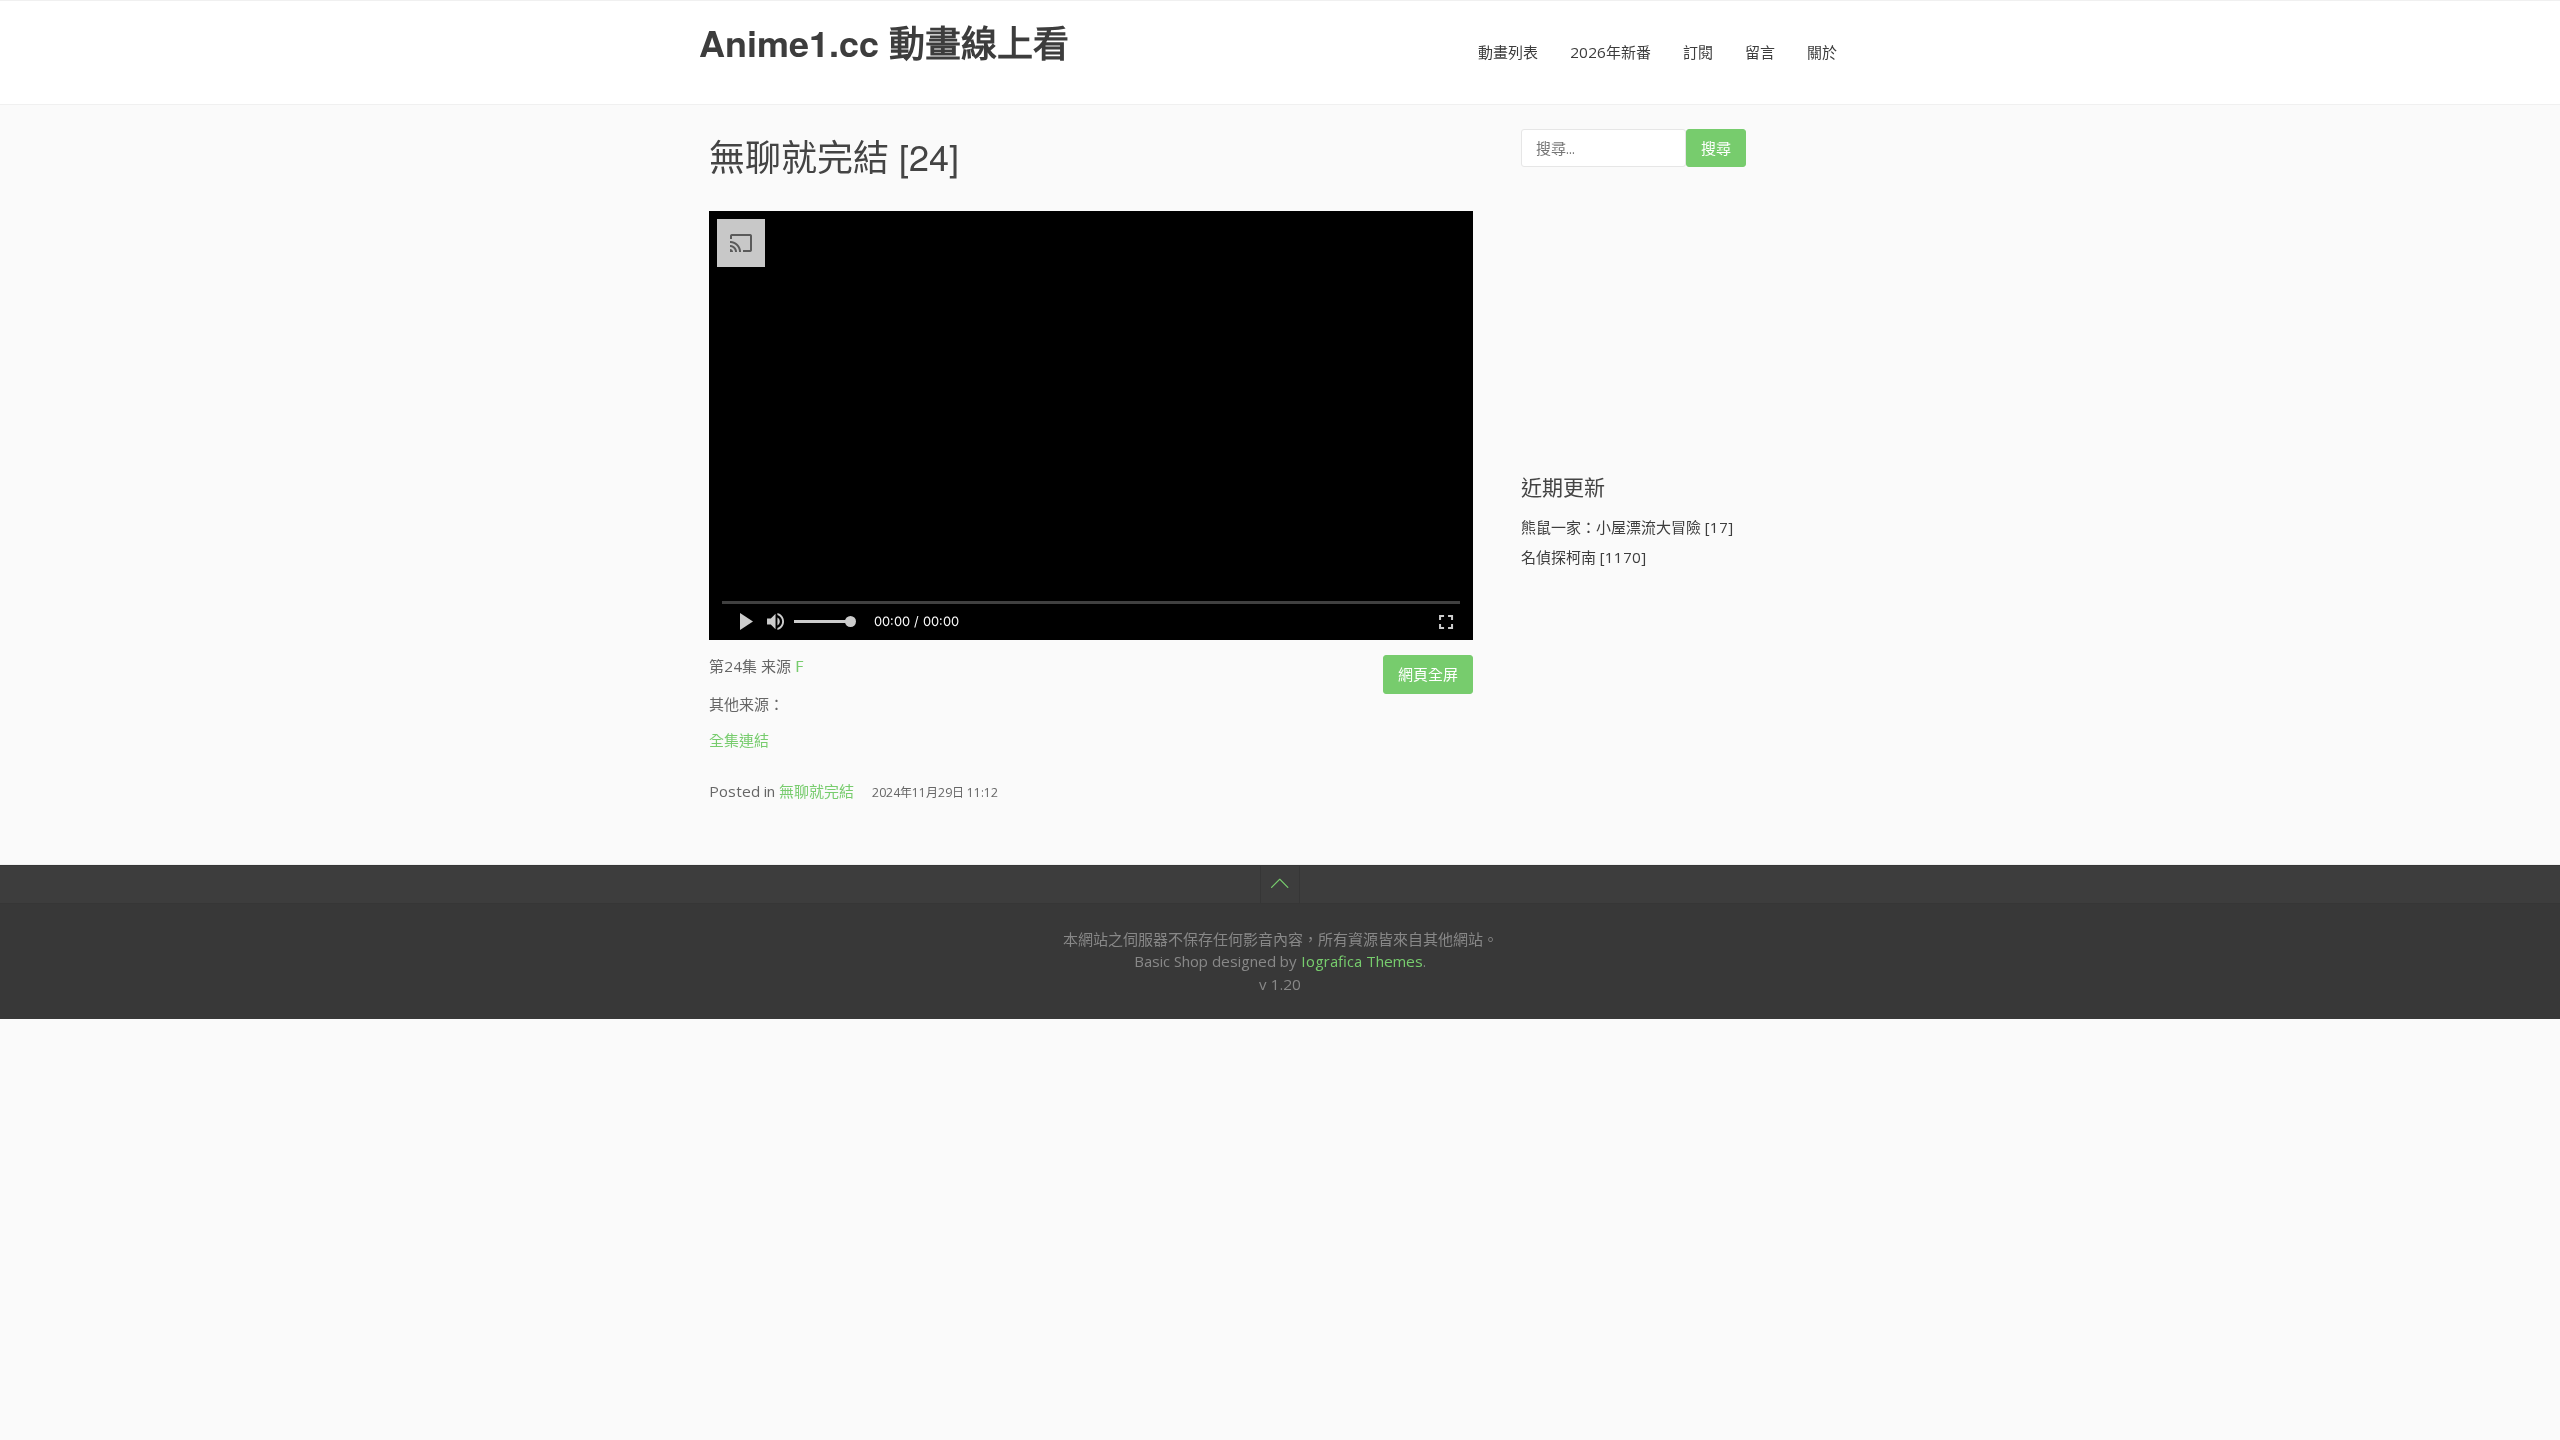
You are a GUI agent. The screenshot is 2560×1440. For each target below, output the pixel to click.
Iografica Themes (1362, 961)
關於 (1822, 52)
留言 (1760, 52)
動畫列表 (1508, 52)
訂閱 (1698, 52)
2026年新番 (1610, 52)
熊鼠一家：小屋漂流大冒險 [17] (1627, 527)
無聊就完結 (799, 155)
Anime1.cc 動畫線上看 (884, 42)
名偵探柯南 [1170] (1583, 557)
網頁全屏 (1428, 674)
